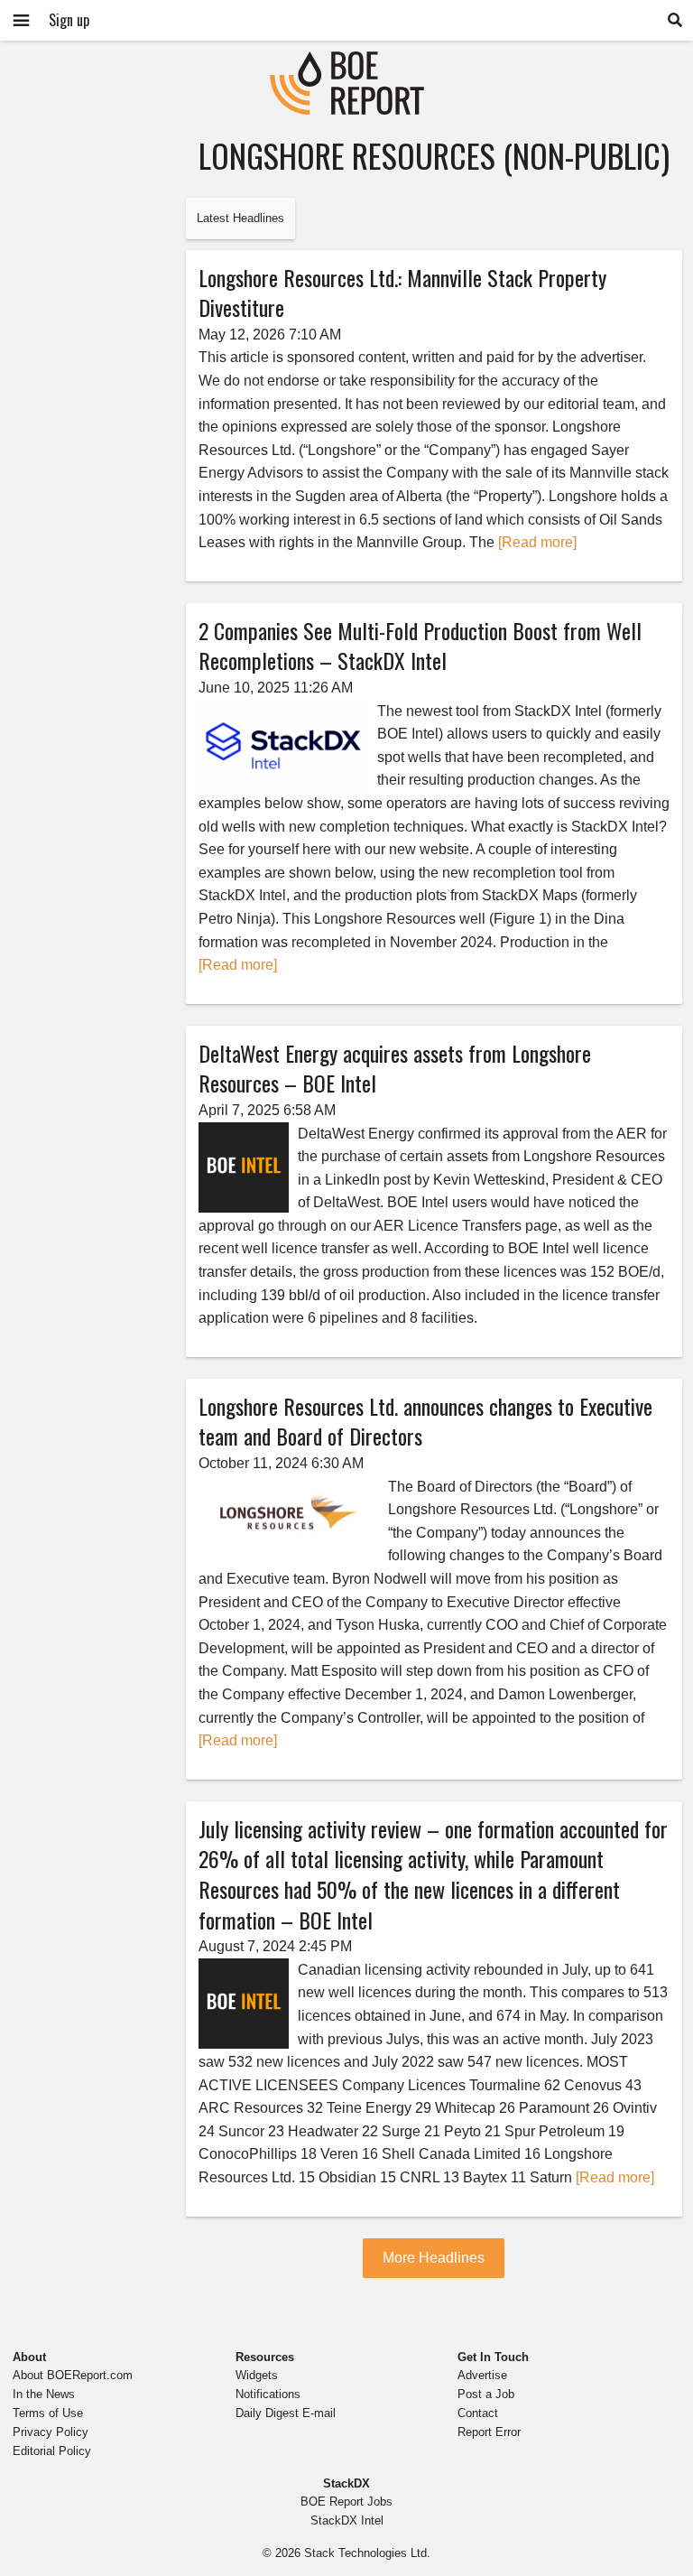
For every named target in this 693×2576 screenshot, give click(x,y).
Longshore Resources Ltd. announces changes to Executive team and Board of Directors (425, 1421)
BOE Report (346, 63)
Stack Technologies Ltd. (367, 2553)
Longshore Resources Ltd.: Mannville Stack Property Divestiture (402, 293)
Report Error (489, 2432)
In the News (44, 2394)
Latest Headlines (240, 218)
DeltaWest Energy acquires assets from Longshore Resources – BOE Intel (395, 1068)
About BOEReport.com (73, 2375)
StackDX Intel (347, 2520)
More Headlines (434, 2258)
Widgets (257, 2375)
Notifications (268, 2394)
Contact (478, 2413)
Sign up (69, 20)
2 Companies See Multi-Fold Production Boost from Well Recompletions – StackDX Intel (420, 646)
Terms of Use (48, 2413)
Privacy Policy (51, 2432)
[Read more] (537, 542)
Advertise (482, 2375)
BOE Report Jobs (346, 2502)
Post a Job (486, 2394)
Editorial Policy (52, 2451)
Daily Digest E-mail (286, 2413)
